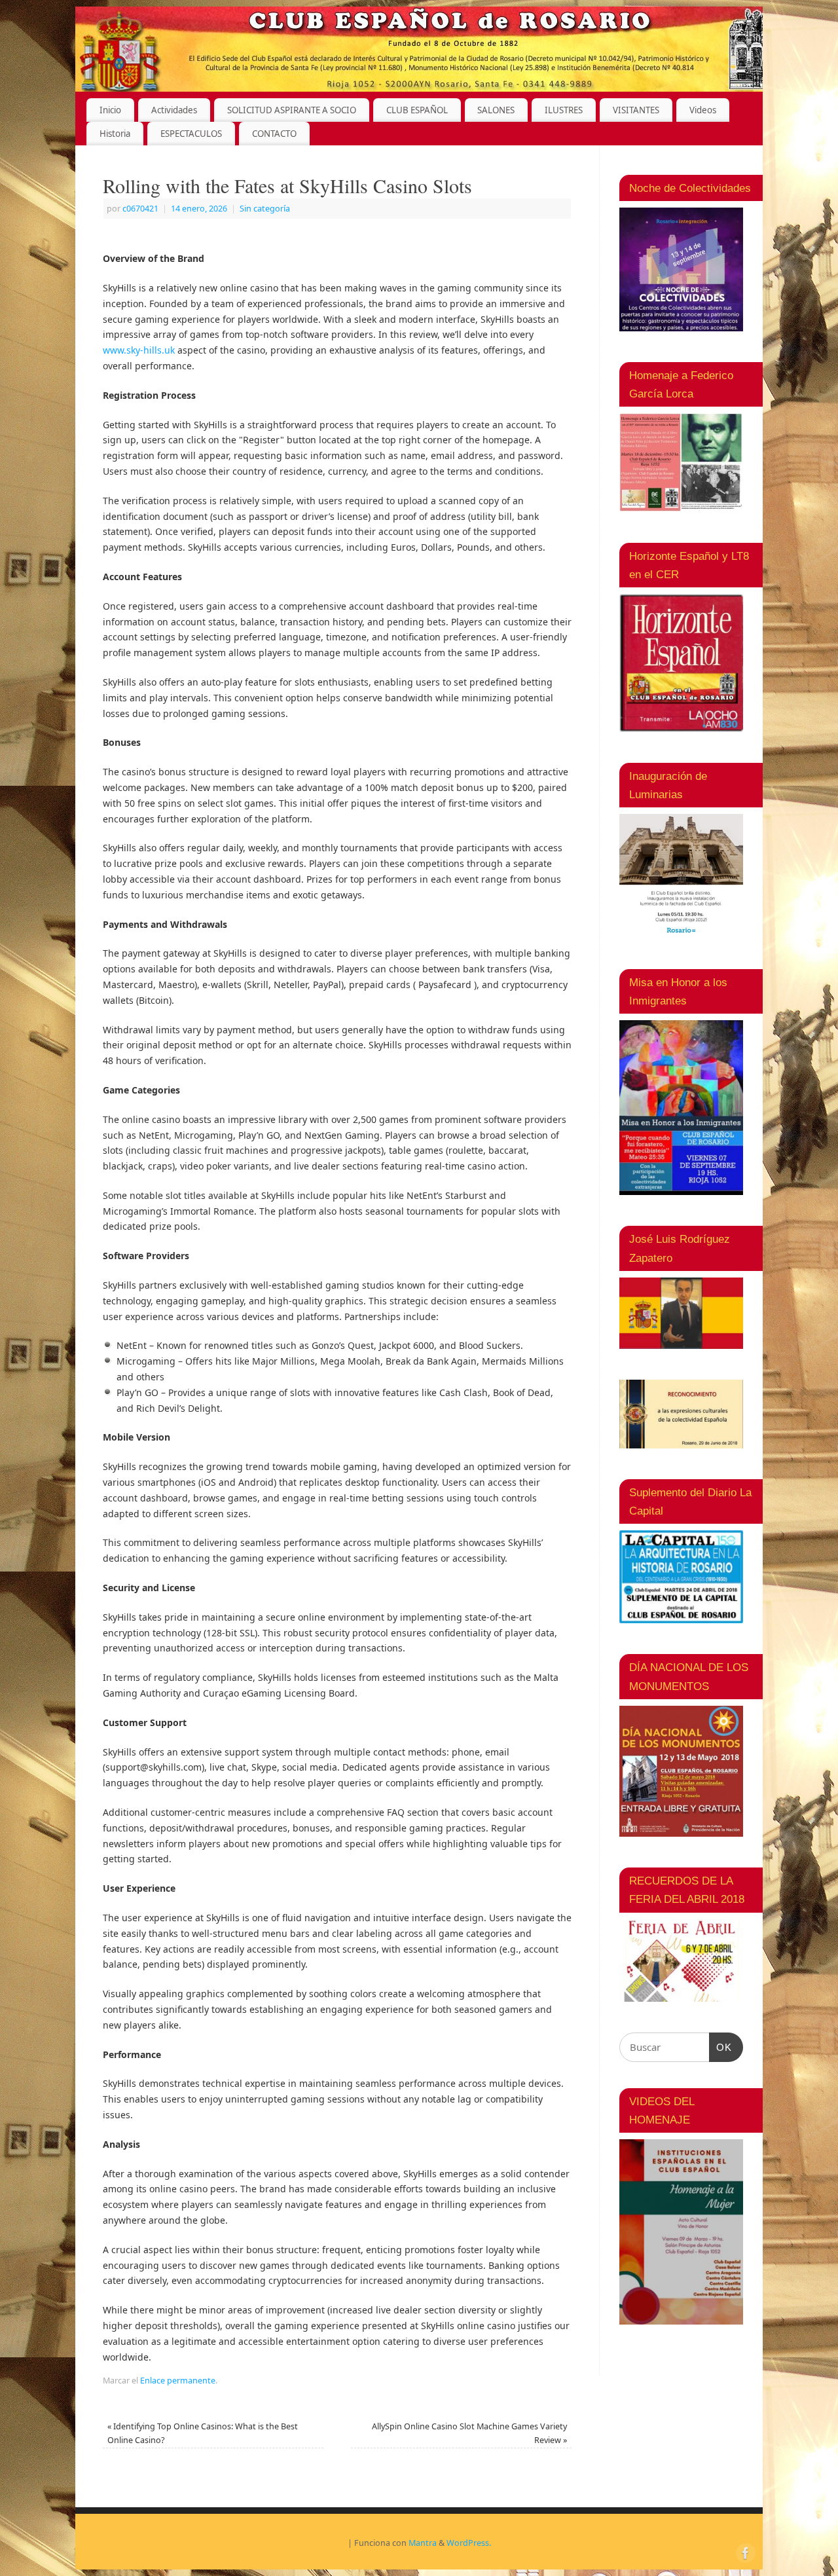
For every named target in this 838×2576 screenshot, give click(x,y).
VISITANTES (636, 110)
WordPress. (469, 2543)
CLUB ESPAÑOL (417, 110)
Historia (115, 134)
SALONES (496, 110)
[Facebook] (744, 2552)
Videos (703, 110)
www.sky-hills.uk (139, 350)
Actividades (174, 110)
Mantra (423, 2543)
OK (721, 2047)
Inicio (110, 110)
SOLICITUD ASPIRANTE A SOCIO (292, 110)
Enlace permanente (178, 2381)
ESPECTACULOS (191, 134)
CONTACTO (274, 134)
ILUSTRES (564, 110)
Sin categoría (265, 209)
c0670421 (140, 209)
